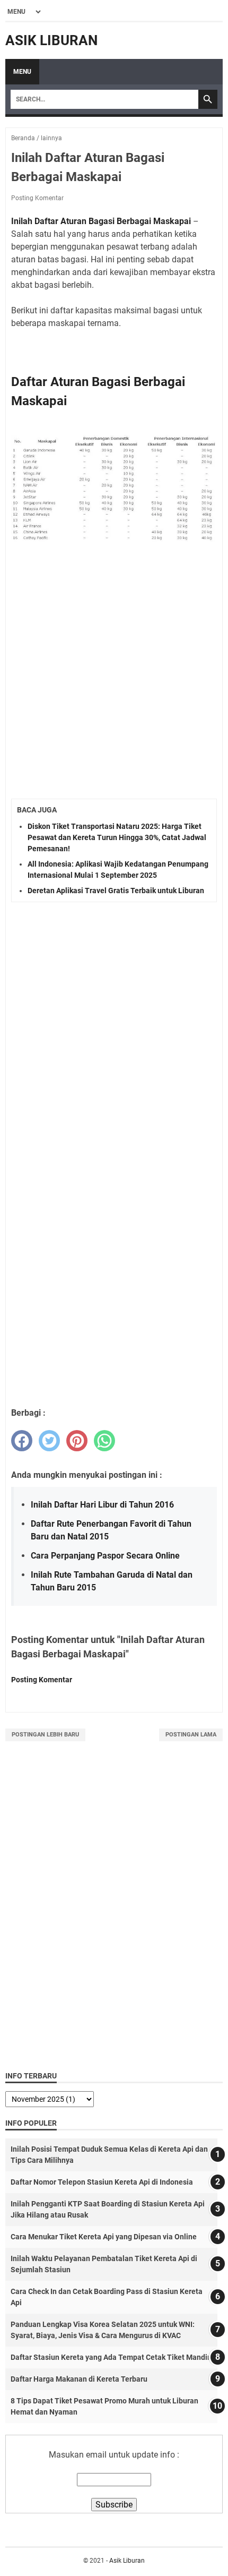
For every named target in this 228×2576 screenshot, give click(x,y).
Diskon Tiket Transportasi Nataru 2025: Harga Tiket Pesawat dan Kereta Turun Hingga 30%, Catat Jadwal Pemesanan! (117, 837)
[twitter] (49, 1441)
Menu (22, 72)
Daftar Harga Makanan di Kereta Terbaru (79, 2379)
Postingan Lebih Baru (45, 1735)
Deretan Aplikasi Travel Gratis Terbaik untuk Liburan (116, 891)
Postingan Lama (191, 1735)
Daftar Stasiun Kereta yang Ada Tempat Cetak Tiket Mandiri (111, 2357)
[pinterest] (77, 1441)
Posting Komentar (37, 198)
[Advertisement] (114, 672)
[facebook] (22, 1441)
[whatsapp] (104, 1441)
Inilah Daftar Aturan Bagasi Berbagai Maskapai (101, 221)
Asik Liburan (51, 40)
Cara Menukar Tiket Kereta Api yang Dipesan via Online (104, 2237)
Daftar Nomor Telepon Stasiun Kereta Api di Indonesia (102, 2182)
